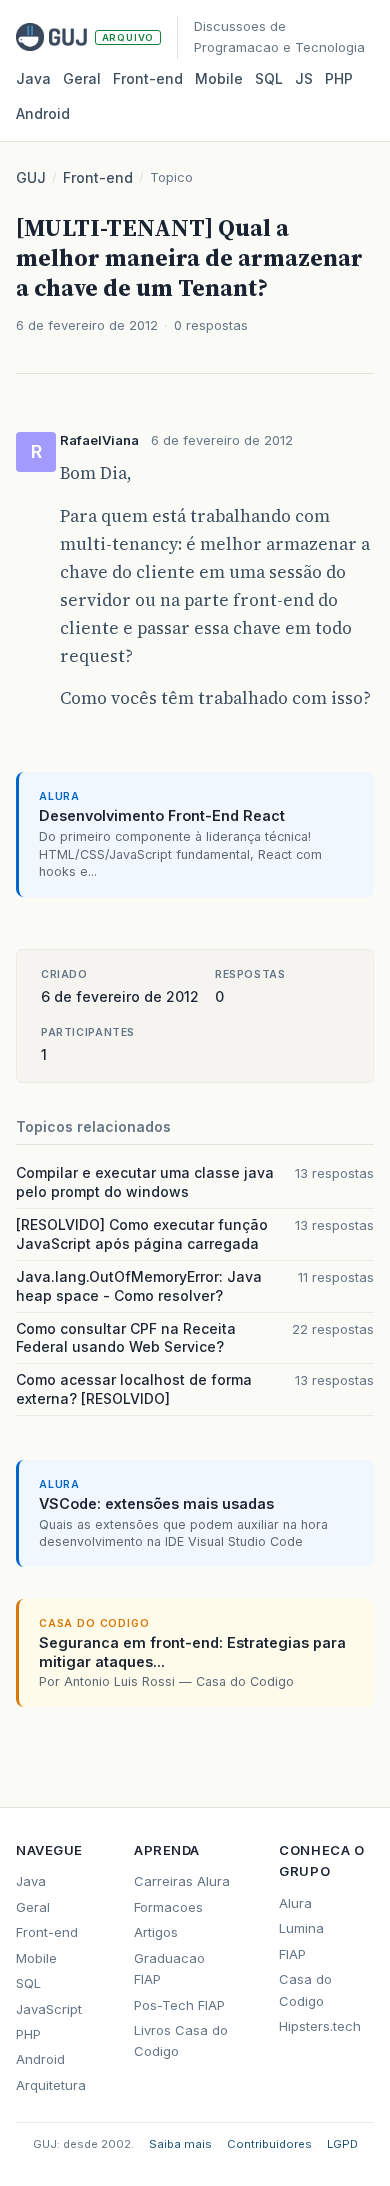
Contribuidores (269, 2144)
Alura (295, 1903)
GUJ (31, 177)
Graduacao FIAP (169, 1968)
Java (33, 78)
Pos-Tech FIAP (179, 2005)
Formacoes (168, 1907)
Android (43, 113)
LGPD (342, 2144)
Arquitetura (51, 2085)
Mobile (219, 78)
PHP (339, 78)
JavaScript (49, 2009)
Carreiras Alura (182, 1881)
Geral (82, 78)
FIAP (292, 1954)
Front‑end (148, 78)
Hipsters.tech (320, 2026)
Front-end (98, 177)
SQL (269, 78)
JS (304, 78)
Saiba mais (180, 2144)
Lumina (301, 1928)
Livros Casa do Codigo (181, 2040)
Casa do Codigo (305, 1989)
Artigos (156, 1932)
